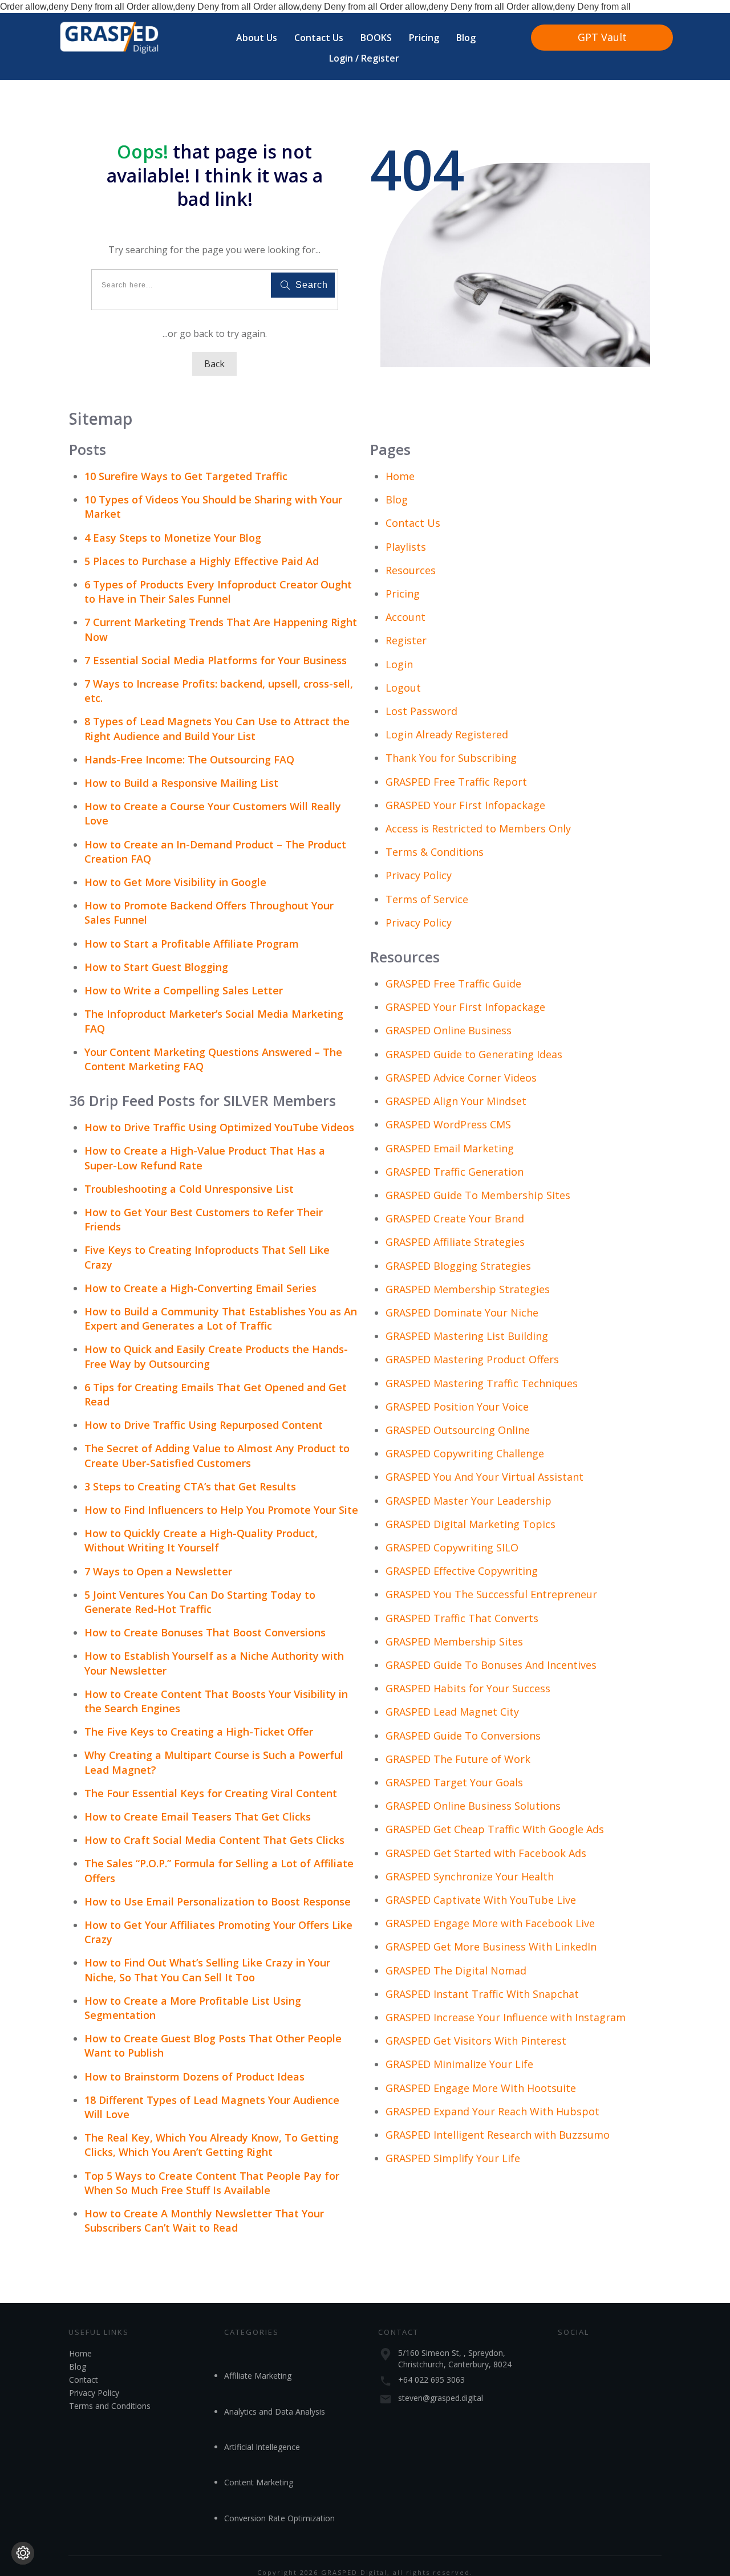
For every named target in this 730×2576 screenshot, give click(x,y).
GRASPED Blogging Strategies (458, 1266)
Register (406, 640)
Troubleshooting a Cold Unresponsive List (189, 1189)
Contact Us (413, 523)
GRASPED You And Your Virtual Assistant (484, 1477)
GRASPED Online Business (449, 1030)
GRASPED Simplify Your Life (453, 2158)
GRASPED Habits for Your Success (468, 1688)
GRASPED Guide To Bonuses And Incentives (491, 1665)
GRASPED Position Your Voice (457, 1407)
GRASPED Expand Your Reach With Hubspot (492, 2111)
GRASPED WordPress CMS (448, 1124)
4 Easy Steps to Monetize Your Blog (173, 538)
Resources (411, 570)
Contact (84, 2380)
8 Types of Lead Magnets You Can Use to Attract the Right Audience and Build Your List (217, 728)
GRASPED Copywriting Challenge (465, 1453)
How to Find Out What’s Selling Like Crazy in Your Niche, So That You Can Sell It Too (207, 1970)
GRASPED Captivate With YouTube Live (481, 1900)
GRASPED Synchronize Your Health (470, 1876)
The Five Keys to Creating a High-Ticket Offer (199, 1732)
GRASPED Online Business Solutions (473, 1806)
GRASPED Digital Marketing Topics (471, 1524)
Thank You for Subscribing (451, 758)
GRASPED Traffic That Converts (462, 1618)
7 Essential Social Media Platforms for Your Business (216, 660)
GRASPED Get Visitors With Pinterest (476, 2041)
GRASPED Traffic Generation (455, 1172)
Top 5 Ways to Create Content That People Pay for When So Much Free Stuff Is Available (212, 2183)
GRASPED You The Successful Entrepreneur (491, 1594)
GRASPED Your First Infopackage (465, 805)
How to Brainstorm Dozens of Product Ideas (194, 2077)
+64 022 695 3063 (431, 2380)
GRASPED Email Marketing (450, 1148)
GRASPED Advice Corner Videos (461, 1078)
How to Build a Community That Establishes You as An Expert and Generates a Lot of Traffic (221, 1319)
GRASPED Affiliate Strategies (455, 1242)
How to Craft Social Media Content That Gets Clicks (214, 1840)
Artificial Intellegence (262, 2447)
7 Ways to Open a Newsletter (158, 1571)
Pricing (403, 594)
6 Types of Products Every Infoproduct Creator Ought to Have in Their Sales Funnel (218, 592)
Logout (403, 688)
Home (400, 476)
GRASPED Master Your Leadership (469, 1501)
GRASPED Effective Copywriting (462, 1571)
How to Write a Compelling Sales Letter (184, 990)
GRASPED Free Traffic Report (456, 782)
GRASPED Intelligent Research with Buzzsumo (498, 2135)
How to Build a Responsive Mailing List (181, 783)
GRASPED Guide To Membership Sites (478, 1195)
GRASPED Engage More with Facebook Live (490, 1923)
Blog (397, 499)
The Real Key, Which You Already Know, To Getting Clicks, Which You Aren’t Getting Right (212, 2145)
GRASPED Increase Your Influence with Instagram (506, 2017)
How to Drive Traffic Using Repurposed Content (204, 1425)
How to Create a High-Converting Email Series (200, 1288)
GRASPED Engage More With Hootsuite (481, 2088)
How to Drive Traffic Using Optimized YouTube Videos (219, 1127)
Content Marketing (259, 2482)
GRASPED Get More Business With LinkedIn (491, 1947)
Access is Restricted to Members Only (478, 828)
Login (399, 664)
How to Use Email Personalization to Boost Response (218, 1901)
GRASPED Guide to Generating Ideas (474, 1054)
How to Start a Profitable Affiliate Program (192, 944)
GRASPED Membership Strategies (468, 1289)
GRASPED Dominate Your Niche (462, 1313)
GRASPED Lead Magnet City (452, 1712)
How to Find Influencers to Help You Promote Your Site (221, 1510)
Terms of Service (427, 899)
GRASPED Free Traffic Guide (453, 984)
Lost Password (421, 711)
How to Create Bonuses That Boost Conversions (205, 1632)
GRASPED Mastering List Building (467, 1336)
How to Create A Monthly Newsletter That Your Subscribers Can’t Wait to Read (204, 2221)
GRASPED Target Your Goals (454, 1782)
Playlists (406, 547)
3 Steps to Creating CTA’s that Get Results (190, 1486)
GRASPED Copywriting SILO (452, 1547)
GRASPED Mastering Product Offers (472, 1359)
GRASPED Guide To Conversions (463, 1736)
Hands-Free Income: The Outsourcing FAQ (189, 759)
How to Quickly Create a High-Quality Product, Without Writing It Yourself (201, 1540)
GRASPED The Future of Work (458, 1759)
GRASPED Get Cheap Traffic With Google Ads (495, 1829)
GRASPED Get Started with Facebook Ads (486, 1853)
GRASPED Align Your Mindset (456, 1101)
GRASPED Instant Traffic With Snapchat (482, 1994)
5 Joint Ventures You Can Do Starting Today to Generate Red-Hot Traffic (200, 1602)
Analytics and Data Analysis (275, 2412)
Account (405, 617)
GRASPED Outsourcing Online (458, 1430)
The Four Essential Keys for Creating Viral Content (211, 1793)
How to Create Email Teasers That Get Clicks (198, 1817)
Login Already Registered (447, 734)
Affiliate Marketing (258, 2376)
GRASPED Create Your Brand (455, 1218)
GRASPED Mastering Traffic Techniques (482, 1383)
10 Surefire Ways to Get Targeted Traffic (186, 476)
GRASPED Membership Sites (454, 1642)
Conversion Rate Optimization (279, 2518)
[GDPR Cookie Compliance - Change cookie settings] (23, 2553)
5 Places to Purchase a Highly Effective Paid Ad (202, 561)
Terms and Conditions (110, 2406)
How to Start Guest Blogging (156, 967)
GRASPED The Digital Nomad (456, 1970)
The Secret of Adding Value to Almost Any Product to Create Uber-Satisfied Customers (217, 1455)
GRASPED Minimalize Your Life (459, 2064)
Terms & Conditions (435, 852)
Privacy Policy (419, 875)
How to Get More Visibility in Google (175, 882)
